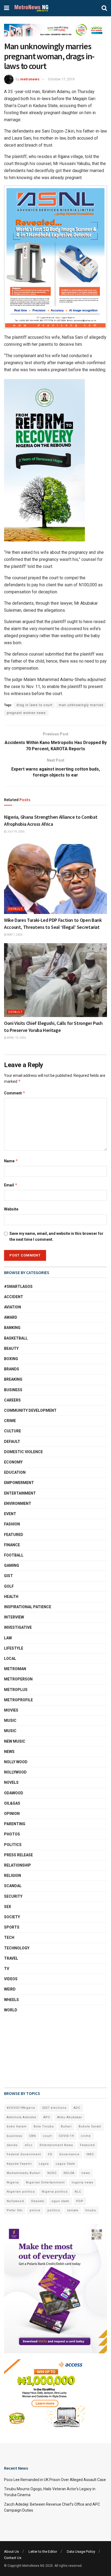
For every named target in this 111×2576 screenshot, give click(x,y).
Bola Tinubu (44, 2126)
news (86, 2173)
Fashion (12, 1524)
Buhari (66, 2126)
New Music (15, 1741)
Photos (12, 1834)
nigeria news (82, 2182)
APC (47, 2117)
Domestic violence (23, 1452)
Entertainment (20, 1493)
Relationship (18, 1865)
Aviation (13, 1307)
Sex (8, 1907)
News (9, 1752)
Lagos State (65, 2164)
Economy (13, 1462)
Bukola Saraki (90, 2126)
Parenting (15, 1824)
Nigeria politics (55, 2192)
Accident (14, 1297)
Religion (13, 1876)
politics (54, 2210)
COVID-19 (66, 2136)
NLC (78, 2192)
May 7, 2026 (14, 935)
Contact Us (13, 2558)
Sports (12, 1927)
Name (11, 1161)
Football (14, 1555)
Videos (11, 1979)
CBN (32, 2136)
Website (11, 1209)
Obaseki (38, 2201)
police (35, 2210)
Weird (10, 1989)
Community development (30, 1410)
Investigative (18, 1627)
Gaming (12, 1565)
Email (11, 1185)
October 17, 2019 (61, 79)
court (47, 2136)
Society (12, 1917)
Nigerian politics (21, 2192)
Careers (12, 1400)
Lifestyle (14, 1648)
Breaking (13, 1379)
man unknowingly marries (81, 705)
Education (15, 1472)
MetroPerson (18, 1679)
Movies (11, 1710)
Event (10, 1514)
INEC (90, 2154)
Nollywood (15, 1772)
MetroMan (15, 1669)
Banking (12, 1328)
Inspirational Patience (28, 1607)
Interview (14, 1617)
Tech (9, 1937)
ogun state (60, 2201)
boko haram (17, 2126)
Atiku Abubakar (70, 2117)
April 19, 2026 (16, 1038)
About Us (11, 2552)
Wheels (11, 2000)
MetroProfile (18, 1700)
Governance (69, 2154)
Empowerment (19, 1483)
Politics (13, 1845)
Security (13, 1896)
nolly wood (16, 1762)
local (10, 1659)
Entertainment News (56, 2145)
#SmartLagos (18, 1287)
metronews (30, 79)
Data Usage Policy (81, 2552)
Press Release (18, 1855)
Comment (15, 1093)
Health (11, 1597)
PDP (80, 2201)
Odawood (14, 1793)
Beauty (11, 1348)
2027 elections (54, 2108)
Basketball (16, 1338)
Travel (11, 1958)
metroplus (16, 1690)
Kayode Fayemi (19, 2164)
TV (7, 1969)
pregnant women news (26, 713)
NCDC (52, 2173)
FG (50, 2154)
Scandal (13, 1886)
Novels (11, 1782)
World (11, 2010)
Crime (10, 1421)
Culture (13, 1431)
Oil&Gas (12, 1803)
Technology (17, 1948)
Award (11, 1317)
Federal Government (24, 2154)
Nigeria (13, 2182)
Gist (8, 1576)
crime (86, 2136)
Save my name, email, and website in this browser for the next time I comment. (56, 1236)
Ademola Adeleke (22, 2117)
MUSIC (10, 1731)
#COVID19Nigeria (21, 2108)
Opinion (12, 1814)
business (14, 2136)
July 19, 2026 (15, 832)
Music (10, 1720)
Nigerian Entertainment (45, 2182)
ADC (77, 2108)
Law (8, 1638)
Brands (12, 1369)
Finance (12, 1545)
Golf (9, 1586)
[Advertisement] (31, 2050)
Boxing (11, 1359)
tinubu (91, 2210)
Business (13, 1390)
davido (12, 2145)
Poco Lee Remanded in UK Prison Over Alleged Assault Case (55, 2480)
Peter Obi (15, 2210)
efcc (29, 2145)
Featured (14, 1535)
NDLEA (69, 2173)
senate (73, 2210)
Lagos (44, 2164)
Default (15, 909)
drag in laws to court (34, 705)
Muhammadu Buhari (24, 2173)
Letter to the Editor (43, 2552)
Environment (18, 1504)
